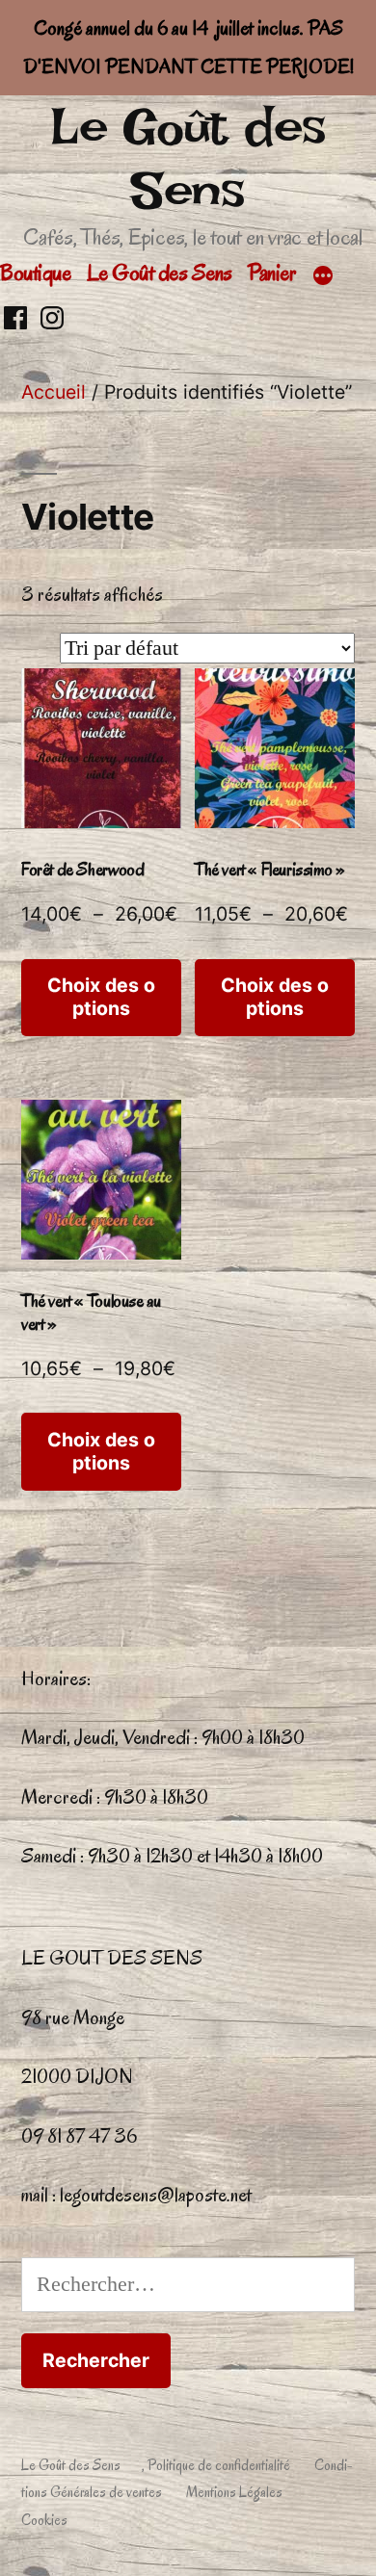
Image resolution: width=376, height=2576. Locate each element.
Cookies (44, 2520)
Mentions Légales (234, 2492)
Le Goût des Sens (188, 158)
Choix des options (101, 996)
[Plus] (323, 276)
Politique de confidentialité (219, 2465)
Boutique (35, 273)
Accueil (54, 392)
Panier (271, 273)
